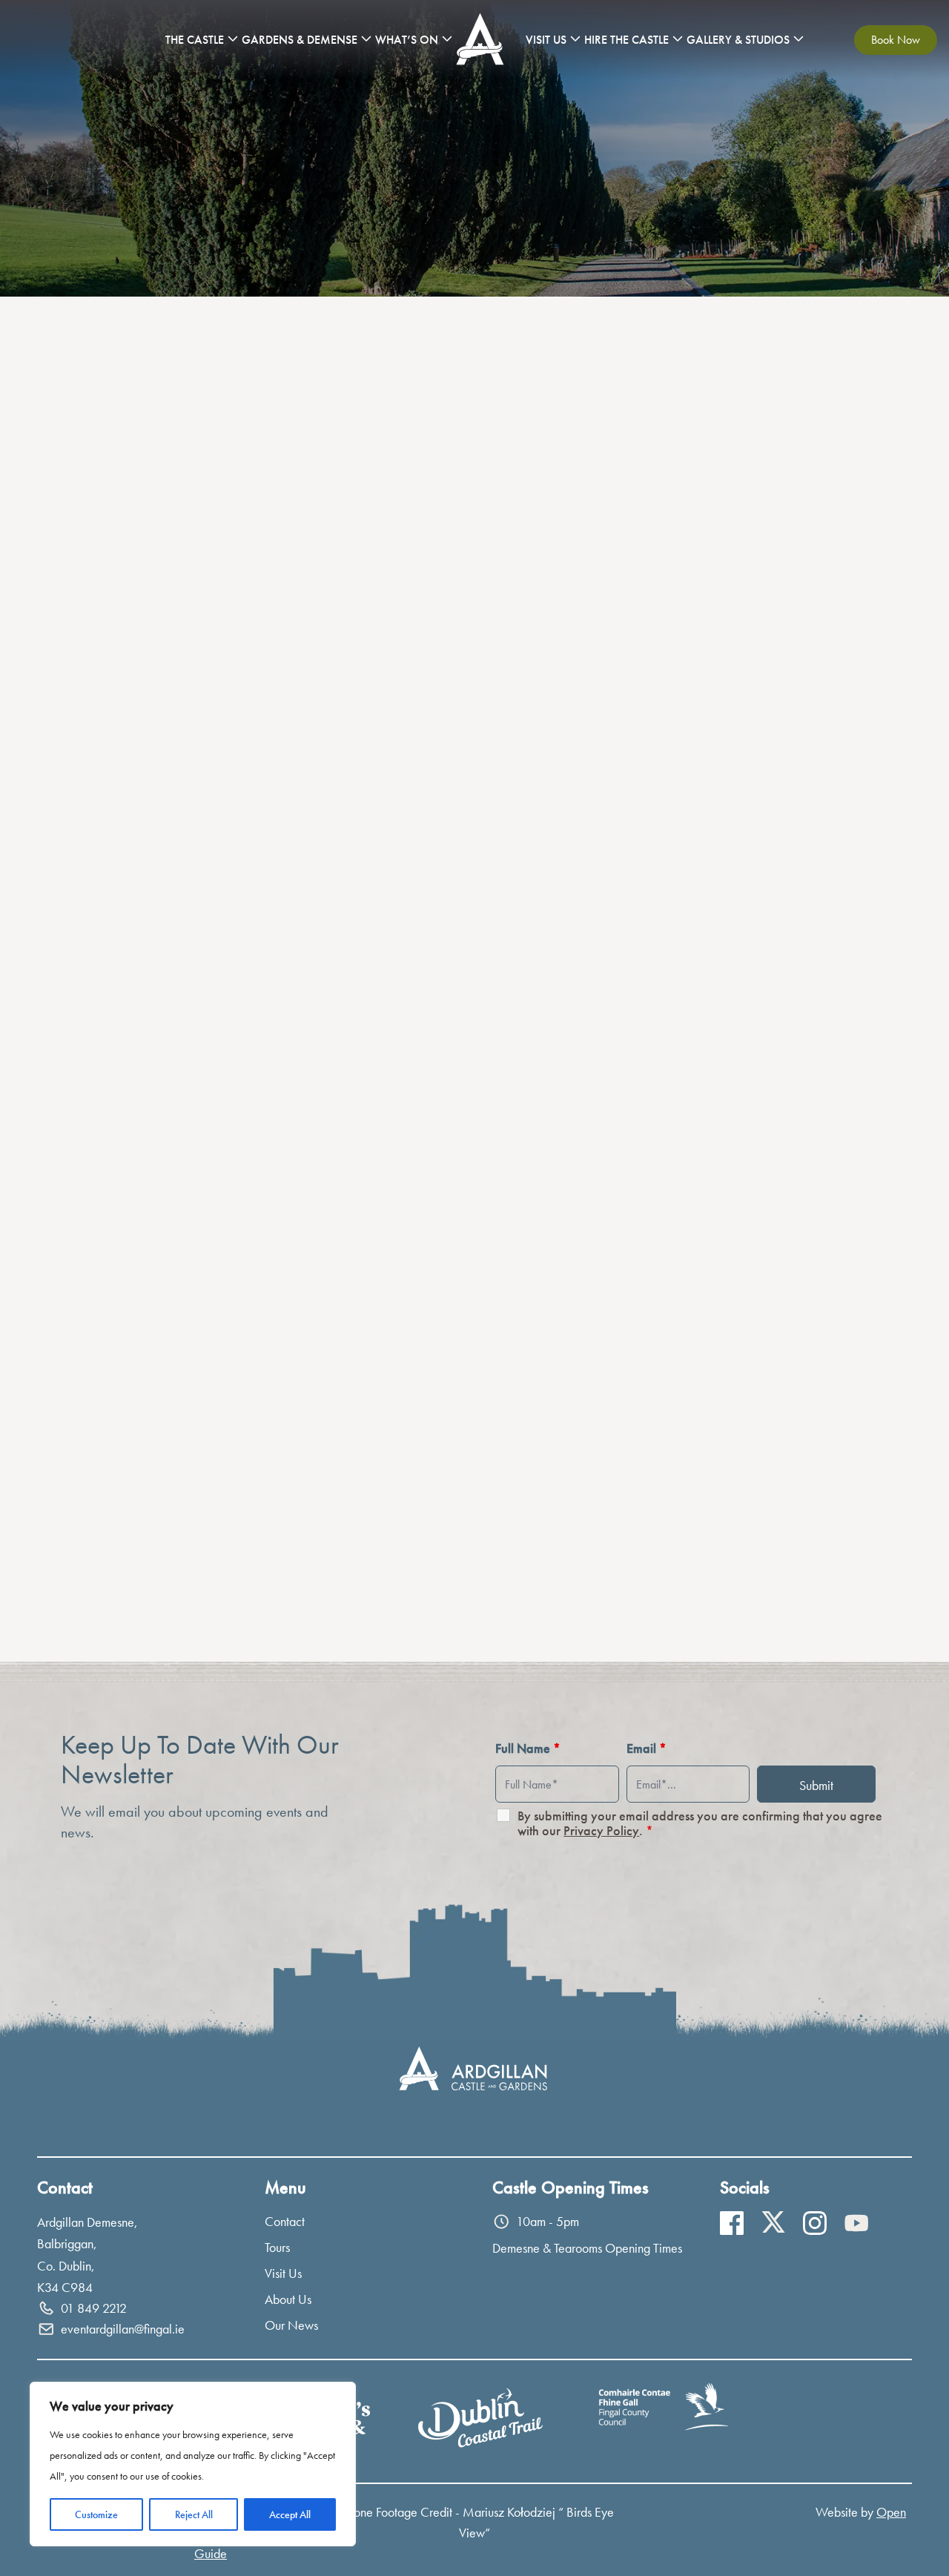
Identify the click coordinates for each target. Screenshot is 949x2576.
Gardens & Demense (300, 40)
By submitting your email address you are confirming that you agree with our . (700, 1823)
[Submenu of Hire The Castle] (678, 39)
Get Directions (110, 1013)
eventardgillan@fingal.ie (135, 660)
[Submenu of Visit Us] (575, 39)
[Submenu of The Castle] (233, 39)
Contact (285, 2221)
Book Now (896, 40)
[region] (193, 2464)
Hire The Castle (626, 40)
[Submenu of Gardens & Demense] (366, 39)
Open (891, 2512)
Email (275, 1302)
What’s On (407, 40)
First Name (289, 1233)
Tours (277, 2247)
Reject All (194, 2514)
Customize (96, 2514)
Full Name (528, 1748)
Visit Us (546, 40)
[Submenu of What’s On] (447, 39)
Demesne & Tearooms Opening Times (587, 2248)
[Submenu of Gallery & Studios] (798, 39)
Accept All (290, 2514)
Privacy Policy (601, 1830)
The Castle (195, 40)
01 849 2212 (106, 792)
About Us (288, 2299)
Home (482, 40)
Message (285, 1370)
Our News (291, 2325)
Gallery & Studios (738, 40)
